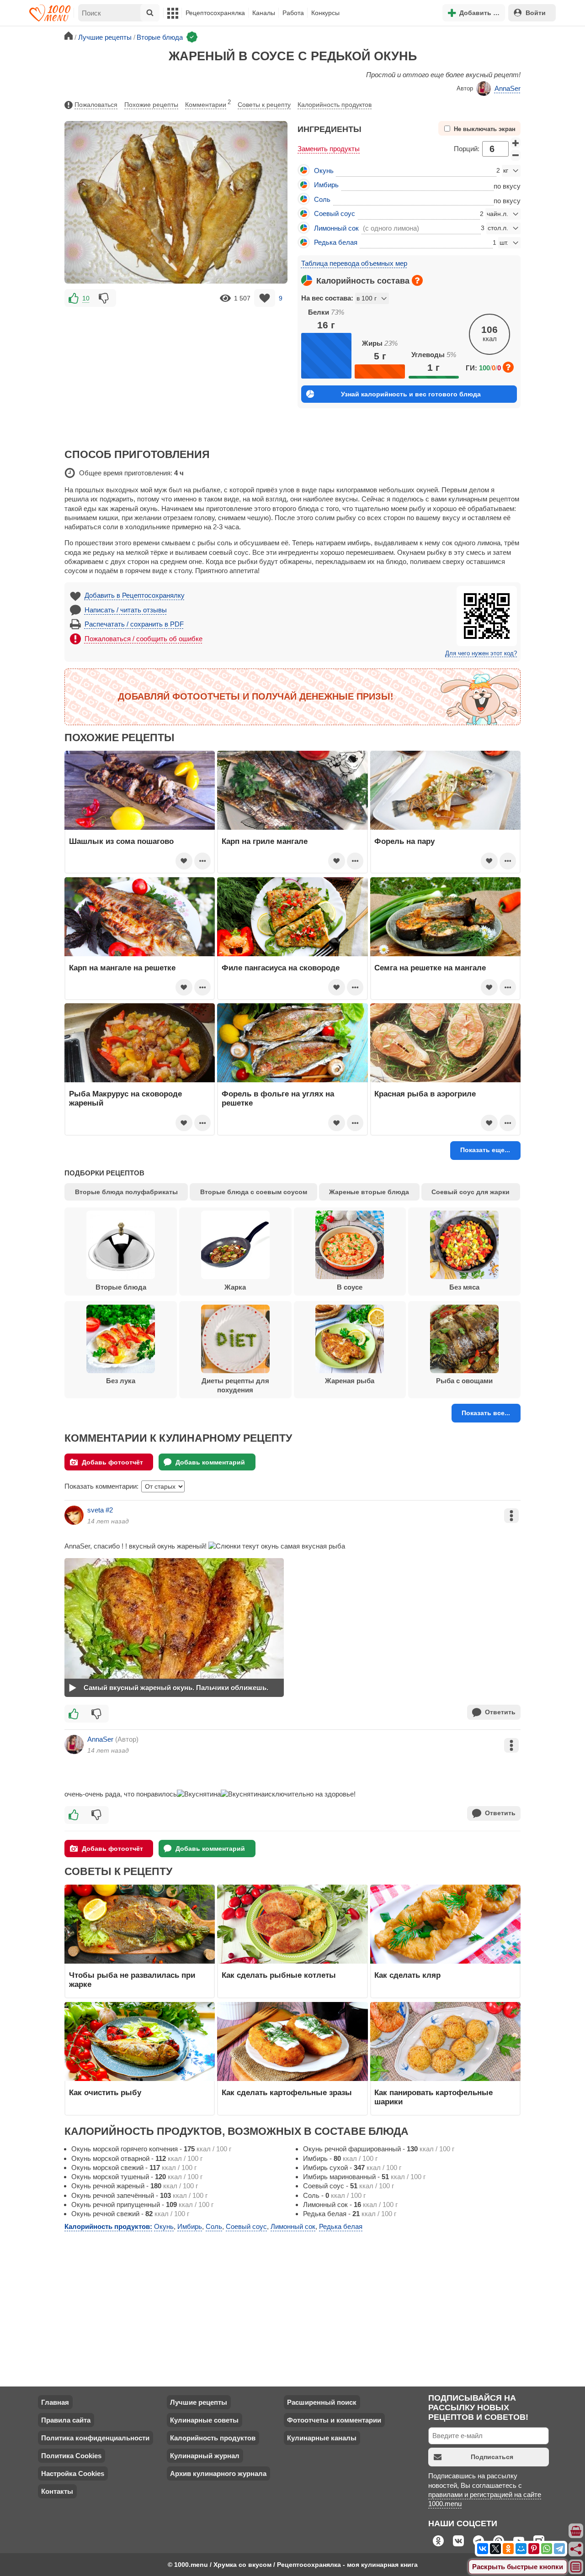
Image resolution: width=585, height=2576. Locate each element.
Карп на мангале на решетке (122, 968)
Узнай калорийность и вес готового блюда (411, 394)
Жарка (235, 1287)
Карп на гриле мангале (265, 841)
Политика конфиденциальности (95, 2438)
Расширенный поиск (322, 2402)
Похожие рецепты (151, 105)
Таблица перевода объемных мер (354, 263)
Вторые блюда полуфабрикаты (126, 1192)
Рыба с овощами (464, 1381)
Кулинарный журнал (205, 2456)
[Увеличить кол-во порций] (516, 143)
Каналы (264, 13)
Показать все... (486, 1413)
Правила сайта (66, 2420)
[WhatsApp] (547, 2549)
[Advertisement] (176, 373)
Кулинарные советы (204, 2420)
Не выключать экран (485, 129)
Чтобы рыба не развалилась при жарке (132, 1980)
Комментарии (208, 104)
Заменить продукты (329, 149)
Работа (293, 13)
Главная (55, 2402)
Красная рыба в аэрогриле (425, 1094)
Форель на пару (404, 841)
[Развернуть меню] (576, 2567)
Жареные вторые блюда (369, 1192)
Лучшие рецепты (199, 2402)
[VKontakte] (483, 2549)
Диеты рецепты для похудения (235, 1385)
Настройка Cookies (73, 2473)
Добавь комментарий (210, 1462)
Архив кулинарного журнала (218, 2473)
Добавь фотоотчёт (112, 1462)
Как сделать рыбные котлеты (279, 1975)
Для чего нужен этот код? (481, 653)
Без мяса (464, 1287)
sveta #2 (100, 1510)
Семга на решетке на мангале (430, 968)
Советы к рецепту (264, 105)
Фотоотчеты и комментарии (334, 2420)
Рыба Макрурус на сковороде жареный (125, 1098)
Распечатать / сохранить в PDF (134, 624)
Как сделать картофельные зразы (287, 2092)
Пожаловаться (96, 105)
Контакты (57, 2491)
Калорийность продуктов (335, 105)
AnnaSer (508, 88)
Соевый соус (335, 213)
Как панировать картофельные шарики (433, 2097)
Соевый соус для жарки (471, 1192)
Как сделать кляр (407, 1975)
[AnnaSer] (74, 1744)
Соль (322, 199)
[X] (495, 2549)
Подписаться (492, 2457)
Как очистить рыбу (105, 2092)
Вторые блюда (121, 1287)
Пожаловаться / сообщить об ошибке (144, 639)
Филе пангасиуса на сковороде (281, 968)
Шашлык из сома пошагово (121, 841)
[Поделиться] (576, 2549)
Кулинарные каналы (322, 2438)
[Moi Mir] (521, 2549)
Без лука (121, 1381)
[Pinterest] (534, 2549)
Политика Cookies (71, 2456)
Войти (536, 13)
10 (86, 298)
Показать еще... (485, 1150)
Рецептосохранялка (215, 13)
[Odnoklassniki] (508, 2549)
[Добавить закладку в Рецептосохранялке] (265, 298)
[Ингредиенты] (576, 2531)
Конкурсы (325, 13)
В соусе (350, 1287)
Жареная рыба (350, 1381)
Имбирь (326, 185)
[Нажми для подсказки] (417, 280)
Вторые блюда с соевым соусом (254, 1192)
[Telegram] (559, 2549)
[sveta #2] (74, 1515)
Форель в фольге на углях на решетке (278, 1098)
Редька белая (336, 242)
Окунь (324, 171)
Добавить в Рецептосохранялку (135, 595)
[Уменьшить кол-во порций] (516, 155)
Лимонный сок (336, 228)
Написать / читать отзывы (126, 610)
